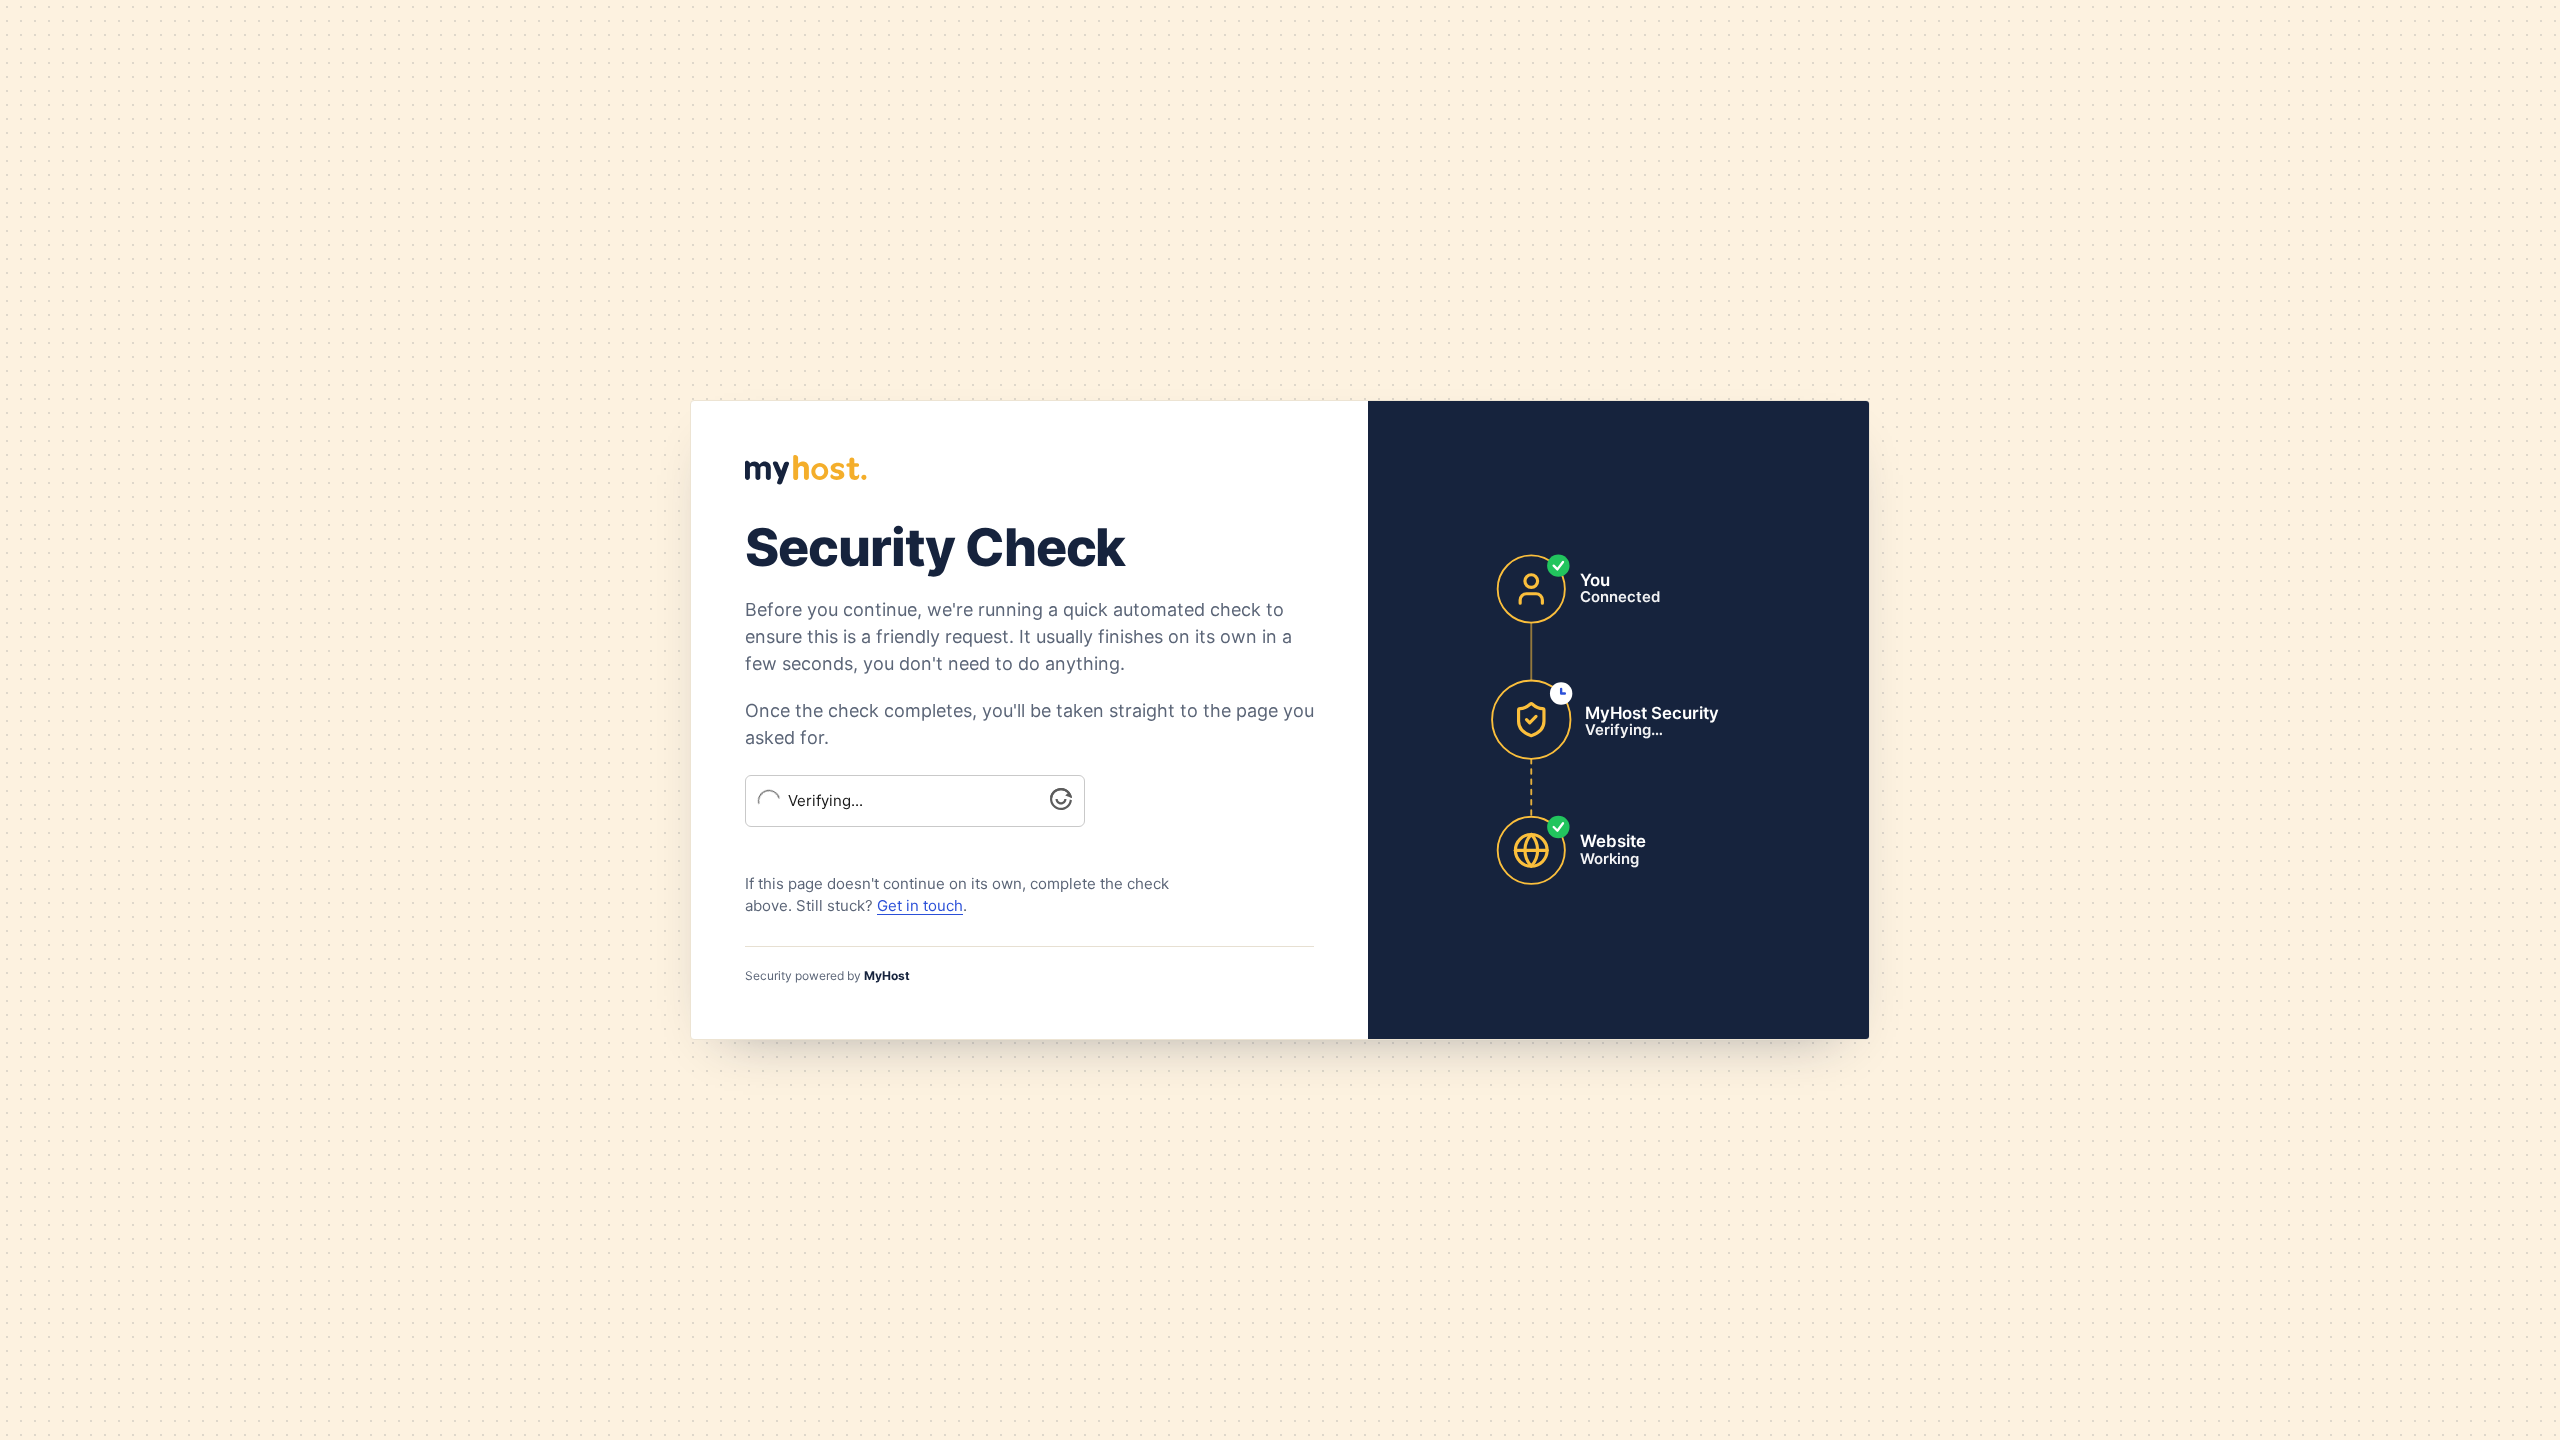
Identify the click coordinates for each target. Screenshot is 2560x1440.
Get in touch (920, 905)
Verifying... (825, 801)
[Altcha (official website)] (1061, 804)
